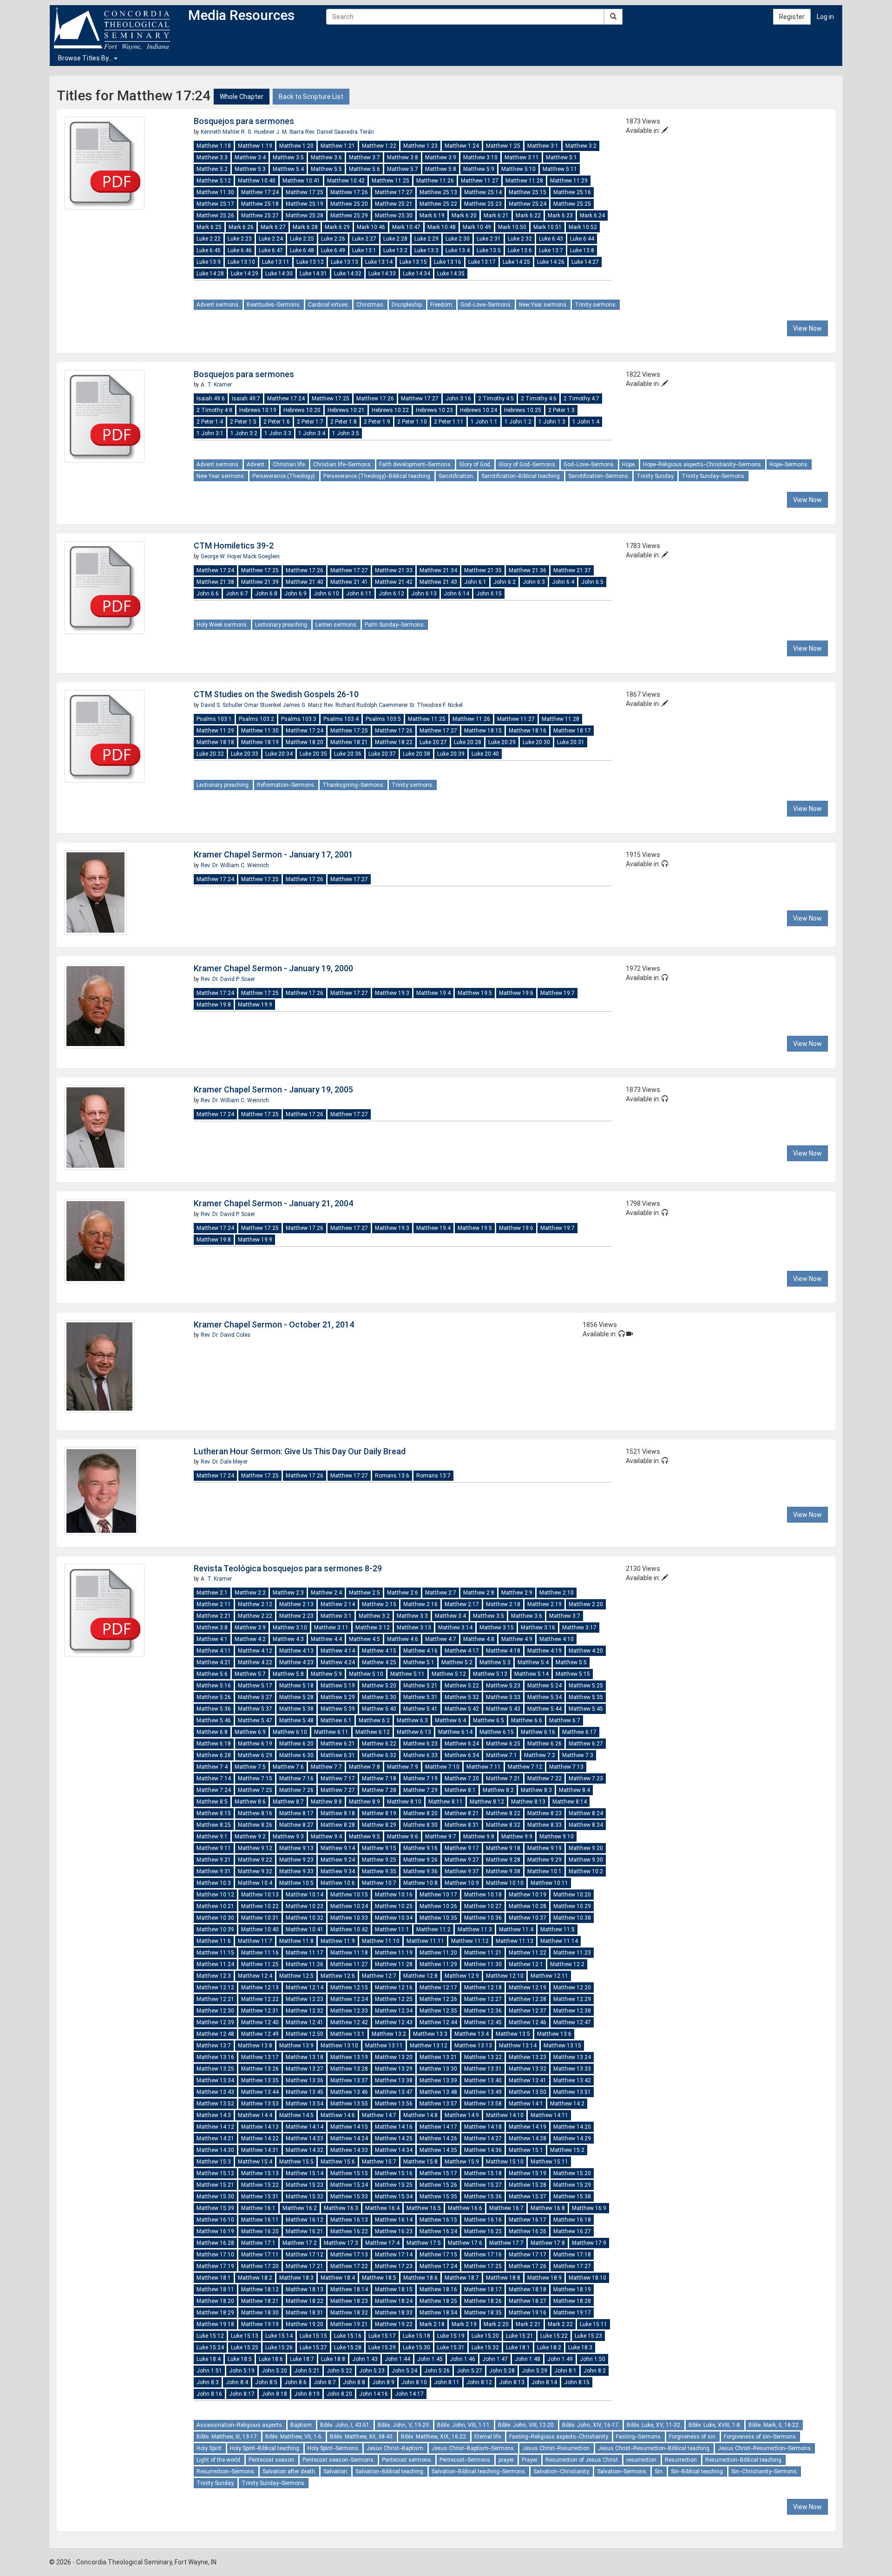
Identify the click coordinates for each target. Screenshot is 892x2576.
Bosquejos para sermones (244, 121)
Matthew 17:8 (548, 2243)
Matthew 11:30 (215, 192)
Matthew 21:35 (483, 570)
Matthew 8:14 (570, 1802)
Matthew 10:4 (255, 1883)
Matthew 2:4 (326, 1593)
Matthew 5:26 (214, 1697)
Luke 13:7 (551, 250)
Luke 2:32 (520, 239)
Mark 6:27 (273, 227)
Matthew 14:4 (255, 2115)
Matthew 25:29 (349, 216)
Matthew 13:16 (215, 2057)
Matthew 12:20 (572, 1988)
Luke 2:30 (458, 239)
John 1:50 (593, 2359)
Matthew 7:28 (379, 1790)
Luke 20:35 (313, 754)
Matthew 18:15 (483, 731)
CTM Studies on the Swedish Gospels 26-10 (276, 694)
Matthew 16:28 (215, 2243)
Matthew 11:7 (255, 1941)
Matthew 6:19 (255, 1744)
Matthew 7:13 (566, 1767)
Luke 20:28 (468, 742)
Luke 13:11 (276, 262)
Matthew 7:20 (462, 1778)
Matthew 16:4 (382, 2208)
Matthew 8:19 (379, 1813)
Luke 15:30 (416, 2347)
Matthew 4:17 (462, 1651)
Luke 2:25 (302, 239)
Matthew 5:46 (214, 1720)
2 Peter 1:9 (377, 422)
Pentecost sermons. (407, 2460)
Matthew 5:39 (338, 1709)
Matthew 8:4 (574, 1790)
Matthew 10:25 (394, 1906)
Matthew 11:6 (214, 1941)
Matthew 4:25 (379, 1662)
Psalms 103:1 (214, 719)
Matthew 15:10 (505, 2162)
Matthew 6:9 (250, 1732)
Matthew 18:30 (260, 2313)
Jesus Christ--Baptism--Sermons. (473, 2448)
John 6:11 (359, 594)
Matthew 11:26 (435, 181)
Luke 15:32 (485, 2347)
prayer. (507, 2460)
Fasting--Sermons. (639, 2437)
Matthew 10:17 (438, 1895)
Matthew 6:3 (412, 1720)
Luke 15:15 (313, 2336)
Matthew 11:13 (515, 1941)
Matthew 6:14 (455, 1732)
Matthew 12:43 (394, 2022)
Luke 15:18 (416, 2336)
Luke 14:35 (451, 274)
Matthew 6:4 (450, 1720)
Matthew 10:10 (505, 1883)
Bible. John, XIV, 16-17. (591, 2425)
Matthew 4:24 (338, 1662)
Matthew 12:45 (483, 2022)
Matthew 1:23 (420, 146)
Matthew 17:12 (305, 2255)
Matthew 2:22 (255, 1616)
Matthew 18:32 (349, 2313)
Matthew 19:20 (305, 2324)
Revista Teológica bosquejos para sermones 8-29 (288, 1568)
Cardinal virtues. (329, 305)
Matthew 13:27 (305, 2069)
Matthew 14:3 (214, 2115)
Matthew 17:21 (305, 2266)
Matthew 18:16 (528, 731)
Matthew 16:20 (260, 2231)
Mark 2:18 (432, 2324)
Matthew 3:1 (543, 146)
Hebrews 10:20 (302, 410)
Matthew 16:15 (438, 2220)
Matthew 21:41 (349, 582)
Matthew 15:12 (215, 2173)
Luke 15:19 (451, 2336)
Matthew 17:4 (382, 2243)
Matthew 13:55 (349, 2104)
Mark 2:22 (560, 2324)
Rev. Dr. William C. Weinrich (235, 865)
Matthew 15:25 (394, 2185)
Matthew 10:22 (260, 1906)
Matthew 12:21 (215, 1999)
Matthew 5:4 (288, 169)
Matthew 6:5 (489, 1720)
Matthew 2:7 (441, 1593)
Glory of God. (475, 464)
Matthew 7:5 (250, 1767)
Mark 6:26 (241, 227)
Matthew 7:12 (525, 1767)
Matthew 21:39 (260, 582)
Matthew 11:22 (528, 1953)
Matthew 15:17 (438, 2173)
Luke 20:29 (502, 742)
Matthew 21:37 (572, 570)
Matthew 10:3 (214, 1883)
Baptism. (302, 2425)
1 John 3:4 (312, 433)
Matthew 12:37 (528, 2011)
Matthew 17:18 (572, 2255)
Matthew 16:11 (260, 2220)
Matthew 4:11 (214, 1651)
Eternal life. (488, 2437)
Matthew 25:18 (260, 204)
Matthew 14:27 (483, 2138)
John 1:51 (209, 2371)
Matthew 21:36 (528, 570)
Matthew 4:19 (544, 1651)
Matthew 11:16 (260, 1953)
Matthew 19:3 (392, 993)
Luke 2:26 (333, 239)
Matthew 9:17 (462, 1848)
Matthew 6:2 (374, 1720)
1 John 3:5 (346, 433)
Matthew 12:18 (483, 1988)
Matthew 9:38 (503, 1871)
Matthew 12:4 (255, 1976)
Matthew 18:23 (349, 2301)
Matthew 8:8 (326, 1802)
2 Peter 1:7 (310, 422)
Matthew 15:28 (528, 2185)
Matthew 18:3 (296, 2278)
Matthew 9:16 (420, 1848)
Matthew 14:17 (438, 2127)
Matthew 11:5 (557, 1929)
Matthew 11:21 (483, 1953)
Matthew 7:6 (288, 1767)
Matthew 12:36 (483, 2011)
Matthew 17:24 (260, 192)
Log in (825, 17)
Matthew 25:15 (528, 192)
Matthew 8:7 (288, 1802)
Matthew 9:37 (462, 1871)
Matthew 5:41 (420, 1709)
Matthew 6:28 (214, 1755)
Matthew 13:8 (255, 2046)
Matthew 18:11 (215, 2289)
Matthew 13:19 (349, 2057)
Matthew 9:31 (214, 1871)
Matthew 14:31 (260, 2150)
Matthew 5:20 (379, 1686)
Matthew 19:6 (516, 993)
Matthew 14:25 (394, 2138)
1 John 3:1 (210, 433)
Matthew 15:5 (296, 2162)
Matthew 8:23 (544, 1813)
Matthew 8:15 (214, 1813)
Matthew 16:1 (258, 2208)
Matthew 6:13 (414, 1732)
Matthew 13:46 (349, 2092)
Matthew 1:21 (338, 146)
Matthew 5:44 (544, 1709)
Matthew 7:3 (578, 1755)
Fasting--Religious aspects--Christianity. (559, 2437)
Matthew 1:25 (503, 146)
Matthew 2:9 (517, 1593)
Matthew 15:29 (572, 2185)
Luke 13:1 (364, 250)
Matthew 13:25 (215, 2069)
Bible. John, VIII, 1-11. (464, 2425)
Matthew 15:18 (483, 2173)
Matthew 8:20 (420, 1813)
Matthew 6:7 (565, 1720)
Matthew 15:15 (349, 2173)
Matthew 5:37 (255, 1709)
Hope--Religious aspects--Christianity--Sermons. (703, 464)
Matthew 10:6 (338, 1883)
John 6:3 (534, 582)
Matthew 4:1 (212, 1639)
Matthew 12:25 (394, 1999)
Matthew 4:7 (441, 1639)
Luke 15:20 (485, 2336)
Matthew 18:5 (379, 2278)
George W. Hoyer (222, 556)
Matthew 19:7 (557, 993)
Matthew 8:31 (462, 1825)
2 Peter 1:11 (449, 422)
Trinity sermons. (596, 305)
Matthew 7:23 (586, 1778)
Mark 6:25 (209, 227)
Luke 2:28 (395, 239)
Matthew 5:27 (255, 1697)
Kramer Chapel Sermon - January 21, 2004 (273, 1203)
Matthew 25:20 (349, 204)
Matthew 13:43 (215, 2092)
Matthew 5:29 (338, 1697)
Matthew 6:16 (538, 1732)
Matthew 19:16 (528, 2313)
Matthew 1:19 (255, 146)
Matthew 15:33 (349, 2197)
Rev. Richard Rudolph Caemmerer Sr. (370, 705)
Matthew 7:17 (338, 1778)
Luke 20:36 (348, 754)
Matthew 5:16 (214, 1686)
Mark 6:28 (305, 227)
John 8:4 (237, 2382)
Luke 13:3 (426, 250)
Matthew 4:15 (379, 1651)
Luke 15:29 (382, 2347)
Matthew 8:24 (586, 1813)
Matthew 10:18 (483, 1895)
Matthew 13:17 (260, 2057)
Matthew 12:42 (349, 2022)
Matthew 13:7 (214, 2046)
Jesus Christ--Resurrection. (557, 2448)
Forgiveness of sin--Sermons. (761, 2437)
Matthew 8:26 (255, 1825)
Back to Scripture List (311, 97)
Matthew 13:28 (349, 2069)
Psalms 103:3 (299, 719)
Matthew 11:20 (438, 1953)
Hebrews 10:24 (479, 410)
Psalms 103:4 (341, 719)
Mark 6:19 (432, 216)
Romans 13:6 (392, 1476)
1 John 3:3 (278, 433)
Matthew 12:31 (260, 2011)
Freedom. (442, 305)
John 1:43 (365, 2359)
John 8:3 (208, 2382)
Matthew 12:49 (260, 2034)
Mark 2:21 (528, 2324)
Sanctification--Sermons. (599, 476)
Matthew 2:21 (214, 1616)
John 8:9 (383, 2382)
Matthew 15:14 (305, 2173)
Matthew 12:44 (438, 2022)
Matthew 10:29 (572, 1906)
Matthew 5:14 (531, 1674)
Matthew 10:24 (349, 1906)
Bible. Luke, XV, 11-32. (654, 2425)
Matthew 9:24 (338, 1860)
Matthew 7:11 (484, 1767)
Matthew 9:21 (214, 1860)
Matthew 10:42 (346, 181)
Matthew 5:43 (503, 1709)
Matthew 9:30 (586, 1860)
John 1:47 (495, 2359)
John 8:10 (414, 2382)
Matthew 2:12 (255, 1604)
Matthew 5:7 (403, 169)
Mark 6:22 (528, 216)
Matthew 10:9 (462, 1883)
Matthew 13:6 (554, 2034)
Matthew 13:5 (513, 2034)
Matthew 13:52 (215, 2104)
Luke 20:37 (382, 754)
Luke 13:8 (582, 250)
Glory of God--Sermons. (528, 464)
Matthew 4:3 (288, 1639)
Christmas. (371, 305)
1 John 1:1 (484, 422)
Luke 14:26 (551, 262)
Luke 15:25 (245, 2347)
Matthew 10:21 (215, 1906)
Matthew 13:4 (472, 2034)
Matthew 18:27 (528, 2301)
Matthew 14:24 (349, 2138)
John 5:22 (339, 2371)
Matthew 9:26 (420, 1860)
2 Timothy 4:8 (214, 410)
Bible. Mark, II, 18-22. (774, 2425)
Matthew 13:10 (339, 2046)
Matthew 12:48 (215, 2034)
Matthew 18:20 (305, 742)
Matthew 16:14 (394, 2220)
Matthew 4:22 (255, 1662)
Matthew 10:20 (572, 1895)
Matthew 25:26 (215, 216)
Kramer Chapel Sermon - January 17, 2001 (273, 854)
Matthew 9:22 (255, 1860)
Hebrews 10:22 (390, 410)
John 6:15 (489, 594)
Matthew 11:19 (394, 1953)
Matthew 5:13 (490, 1674)
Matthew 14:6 (338, 2115)
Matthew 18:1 (214, 2278)
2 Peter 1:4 (210, 422)
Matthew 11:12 (470, 1941)
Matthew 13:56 (394, 2104)
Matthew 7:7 (326, 1767)
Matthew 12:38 (572, 2011)
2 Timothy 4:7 (581, 399)
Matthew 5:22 (462, 1686)
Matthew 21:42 (394, 582)
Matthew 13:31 (483, 2069)
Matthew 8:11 (446, 1802)
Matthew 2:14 (338, 1604)
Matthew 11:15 (215, 1953)
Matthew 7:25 (255, 1790)
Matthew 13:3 (430, 2034)
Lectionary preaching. (282, 625)
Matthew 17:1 (258, 2243)
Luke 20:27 (433, 742)
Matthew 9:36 (420, 1871)
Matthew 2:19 (544, 1604)
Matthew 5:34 (544, 1697)
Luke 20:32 (210, 754)
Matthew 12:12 (215, 1988)
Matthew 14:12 (215, 2127)
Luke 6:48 (302, 250)
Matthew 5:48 (296, 1720)
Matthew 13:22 (483, 2057)
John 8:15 (577, 2382)
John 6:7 (237, 594)
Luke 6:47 (271, 250)
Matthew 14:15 (349, 2127)
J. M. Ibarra (291, 132)
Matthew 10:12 (215, 1895)
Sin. (659, 2471)
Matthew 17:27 (394, 192)
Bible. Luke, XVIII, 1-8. (715, 2425)
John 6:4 (563, 582)
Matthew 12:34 (394, 2011)
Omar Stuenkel (263, 705)
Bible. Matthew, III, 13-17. (227, 2437)
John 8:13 (512, 2382)
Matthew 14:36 (483, 2150)
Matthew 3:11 (522, 157)
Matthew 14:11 (549, 2115)
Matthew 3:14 (455, 1628)
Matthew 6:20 (296, 1744)
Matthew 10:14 (305, 1895)
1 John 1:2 (518, 422)
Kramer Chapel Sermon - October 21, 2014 (274, 1324)
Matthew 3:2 (581, 146)
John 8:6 (295, 2382)
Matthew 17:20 (260, 2266)
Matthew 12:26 (438, 1999)
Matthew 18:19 (260, 742)
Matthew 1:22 (379, 146)
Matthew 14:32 (305, 2150)
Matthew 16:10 (215, 2220)
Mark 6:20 (464, 216)
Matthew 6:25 (503, 1744)
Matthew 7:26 (296, 1790)
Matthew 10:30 (215, 1918)
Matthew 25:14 (483, 192)
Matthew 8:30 (420, 1825)
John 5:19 (242, 2371)
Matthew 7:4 (212, 1767)
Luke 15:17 (382, 2336)
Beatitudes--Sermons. (274, 305)
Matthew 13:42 (572, 2080)
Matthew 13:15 (562, 2046)
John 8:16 (209, 2394)
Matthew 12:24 (349, 1999)
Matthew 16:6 (465, 2208)
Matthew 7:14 (214, 1778)
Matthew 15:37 (528, 2197)
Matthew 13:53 (260, 2104)
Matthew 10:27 (483, 1906)
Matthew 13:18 (305, 2057)
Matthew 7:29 (420, 1790)
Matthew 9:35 (379, 1871)
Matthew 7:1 (502, 1755)
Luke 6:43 (551, 239)
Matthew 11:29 (569, 181)
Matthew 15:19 (528, 2173)
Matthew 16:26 (528, 2231)
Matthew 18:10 (587, 2278)
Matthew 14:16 (394, 2127)
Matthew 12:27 (483, 1999)
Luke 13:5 (489, 250)
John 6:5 (592, 582)
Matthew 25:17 (215, 204)
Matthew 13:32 (528, 2069)
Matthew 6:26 (544, 1744)
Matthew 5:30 (379, 1697)
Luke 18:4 (209, 2359)
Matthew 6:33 (420, 1755)
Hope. (629, 464)
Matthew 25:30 (394, 216)
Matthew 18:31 (305, 2313)
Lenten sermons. (337, 625)
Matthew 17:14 (394, 2255)
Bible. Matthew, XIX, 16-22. (434, 2437)
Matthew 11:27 (480, 181)
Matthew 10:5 (296, 1883)
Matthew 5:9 (479, 169)
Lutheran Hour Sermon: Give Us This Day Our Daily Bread (300, 1451)
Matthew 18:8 (503, 2278)
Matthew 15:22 (260, 2185)
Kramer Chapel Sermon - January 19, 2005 (273, 1089)
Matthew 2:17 (462, 1604)
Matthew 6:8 (212, 1732)
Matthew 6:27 (586, 1744)
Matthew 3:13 (414, 1628)
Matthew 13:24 (572, 2057)
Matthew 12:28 (528, 1999)
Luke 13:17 (482, 262)
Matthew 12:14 (305, 1988)
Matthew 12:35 (438, 2011)
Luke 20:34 (279, 754)
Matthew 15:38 (572, 2197)
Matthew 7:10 (442, 1767)
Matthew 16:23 (394, 2231)
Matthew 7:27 (338, 1790)
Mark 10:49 (477, 227)
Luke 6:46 (240, 250)
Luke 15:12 (210, 2336)
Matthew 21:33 (394, 570)
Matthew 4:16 (420, 1651)
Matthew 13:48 (438, 2092)
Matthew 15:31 (260, 2197)
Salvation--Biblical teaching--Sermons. (479, 2471)
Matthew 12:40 (260, 2022)
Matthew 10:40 (257, 181)
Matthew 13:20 (394, 2057)
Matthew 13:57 (438, 2104)
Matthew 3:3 (212, 157)
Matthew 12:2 (567, 1964)
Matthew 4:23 (296, 1662)
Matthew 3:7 (364, 157)
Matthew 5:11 (560, 169)
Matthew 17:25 (305, 192)
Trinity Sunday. (656, 476)
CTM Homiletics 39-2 (234, 546)
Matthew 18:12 (260, 2289)
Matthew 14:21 (215, 2138)
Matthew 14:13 (260, 2127)
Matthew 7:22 (544, 1778)
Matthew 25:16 (572, 192)
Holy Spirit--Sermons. (334, 2448)
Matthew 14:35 (438, 2150)
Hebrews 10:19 (258, 410)
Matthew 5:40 (379, 1709)
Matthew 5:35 (586, 1697)
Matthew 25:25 (572, 204)
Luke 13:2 (395, 250)
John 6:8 (266, 594)
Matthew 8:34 (586, 1825)
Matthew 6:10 (290, 1732)
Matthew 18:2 (255, 2278)
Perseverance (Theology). (284, 476)
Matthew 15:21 (215, 2185)
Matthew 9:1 (212, 1837)
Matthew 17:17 (528, 2255)
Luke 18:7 (302, 2359)
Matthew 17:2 (300, 2243)
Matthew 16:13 (349, 2220)
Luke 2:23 (240, 239)
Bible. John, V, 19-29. (404, 2425)
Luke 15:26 (279, 2347)
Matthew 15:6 (338, 2162)
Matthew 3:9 (441, 157)
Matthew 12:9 (462, 1976)
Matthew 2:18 (503, 1604)
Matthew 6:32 (379, 1755)
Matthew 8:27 (296, 1825)
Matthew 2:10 (557, 1593)
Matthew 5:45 (586, 1709)
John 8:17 (242, 2394)
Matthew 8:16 (255, 1813)
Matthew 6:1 (336, 1720)
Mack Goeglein (261, 556)
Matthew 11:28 (524, 181)
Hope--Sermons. (789, 464)
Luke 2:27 (364, 239)
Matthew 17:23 (394, 2266)
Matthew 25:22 (438, 204)
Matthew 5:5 (326, 169)
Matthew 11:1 (392, 1929)
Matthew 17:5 (424, 2243)
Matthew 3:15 (497, 1628)
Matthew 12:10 (505, 1976)
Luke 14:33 (382, 274)
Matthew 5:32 (462, 1697)
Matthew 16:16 (483, 2220)
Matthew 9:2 (250, 1837)
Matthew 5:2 (212, 169)
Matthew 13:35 (260, 2080)
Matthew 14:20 (572, 2127)
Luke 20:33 (245, 754)
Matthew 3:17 (579, 1628)
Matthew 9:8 (479, 1837)
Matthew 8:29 (379, 1825)
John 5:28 (502, 2371)
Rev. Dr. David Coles (226, 1335)
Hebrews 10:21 (346, 410)
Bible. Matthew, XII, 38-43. (362, 2437)
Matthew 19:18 (215, 2324)
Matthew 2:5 (364, 1593)
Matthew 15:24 (349, 2185)
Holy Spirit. (210, 2448)
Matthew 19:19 (260, 2324)
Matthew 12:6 (338, 1976)
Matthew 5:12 (214, 181)
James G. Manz (303, 705)
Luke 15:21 (520, 2336)
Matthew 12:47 (572, 2022)
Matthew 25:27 (260, 216)
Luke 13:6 (520, 250)
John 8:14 (544, 2382)
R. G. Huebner (259, 132)
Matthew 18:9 (544, 2278)
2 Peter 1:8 (344, 422)
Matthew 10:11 (549, 1883)
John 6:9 (295, 594)
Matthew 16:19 (215, 2231)
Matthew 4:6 (403, 1639)
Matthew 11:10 (381, 1941)
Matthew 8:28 (338, 1825)
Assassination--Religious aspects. (240, 2425)
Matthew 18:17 (572, 731)
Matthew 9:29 (544, 1860)
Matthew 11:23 (572, 1953)
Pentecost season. (272, 2460)
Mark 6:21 (496, 216)
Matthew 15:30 (215, 2197)
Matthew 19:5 (475, 993)
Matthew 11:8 (296, 1941)
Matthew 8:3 (536, 1790)
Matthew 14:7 (379, 2115)
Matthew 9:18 (503, 1848)
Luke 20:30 (536, 742)
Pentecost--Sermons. (466, 2460)
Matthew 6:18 (214, 1744)
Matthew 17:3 (341, 2243)
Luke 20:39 (451, 754)
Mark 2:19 (464, 2324)
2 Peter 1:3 (561, 410)
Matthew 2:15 (379, 1604)
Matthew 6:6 (527, 1720)
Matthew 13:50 (528, 2092)
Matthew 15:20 (572, 2173)
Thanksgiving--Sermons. (354, 785)
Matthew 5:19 (338, 1686)
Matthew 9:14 (338, 1848)
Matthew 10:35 (438, 1918)
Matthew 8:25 (214, 1825)
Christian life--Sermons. (343, 464)
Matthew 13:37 (349, 2080)
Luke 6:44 (582, 239)
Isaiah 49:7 (246, 399)
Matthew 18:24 (394, 2301)
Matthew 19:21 (349, 2324)
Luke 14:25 (516, 262)
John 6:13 (424, 594)
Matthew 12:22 (260, 1999)
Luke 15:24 (210, 2347)
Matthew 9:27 (462, 1860)
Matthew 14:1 (526, 2104)
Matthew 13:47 (394, 2092)
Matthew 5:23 (503, 1686)
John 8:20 (339, 2394)
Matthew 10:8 (420, 1883)
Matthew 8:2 (498, 1790)
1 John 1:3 (552, 422)
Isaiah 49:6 (211, 399)
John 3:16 (458, 399)
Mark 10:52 (583, 227)
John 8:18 (274, 2394)
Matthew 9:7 (441, 1837)
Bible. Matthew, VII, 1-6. (294, 2437)
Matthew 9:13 (296, 1848)
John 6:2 (505, 582)
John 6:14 (456, 594)
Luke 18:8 (333, 2359)
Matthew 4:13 (296, 1651)
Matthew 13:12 (429, 2046)
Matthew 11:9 (338, 1941)
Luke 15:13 (245, 2336)
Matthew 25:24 (528, 204)
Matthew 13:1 (348, 2034)
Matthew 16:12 (305, 2220)
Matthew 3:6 (326, 157)
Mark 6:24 (592, 216)
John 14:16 (374, 2394)
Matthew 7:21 (503, 1778)
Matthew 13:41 (528, 2080)
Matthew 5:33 (503, 1697)
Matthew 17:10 (215, 2255)
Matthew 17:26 (349, 192)
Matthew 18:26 (483, 2301)
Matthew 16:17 (528, 2220)
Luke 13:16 (448, 262)
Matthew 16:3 (341, 2208)
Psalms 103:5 (383, 719)
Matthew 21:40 (305, 582)
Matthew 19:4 (433, 993)
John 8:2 (595, 2371)
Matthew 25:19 (305, 204)
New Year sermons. (543, 305)
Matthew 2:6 (403, 1593)
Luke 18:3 (580, 2347)
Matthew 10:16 (394, 1895)
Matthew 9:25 (379, 1860)
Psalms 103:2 (256, 719)
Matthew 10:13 (260, 1895)
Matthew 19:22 (394, 2324)
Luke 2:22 (209, 239)
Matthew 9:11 (214, 1848)
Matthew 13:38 (394, 2080)
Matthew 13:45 (305, 2092)
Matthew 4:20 (586, 1651)
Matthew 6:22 (379, 1744)
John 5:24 (404, 2371)
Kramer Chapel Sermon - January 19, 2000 (273, 968)
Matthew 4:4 (326, 1639)
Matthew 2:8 (479, 1593)
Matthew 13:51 (572, 2092)
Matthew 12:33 (349, 2011)
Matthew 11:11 (425, 1941)
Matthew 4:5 (364, 1639)
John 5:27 (469, 2371)
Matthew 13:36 (305, 2080)
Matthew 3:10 (480, 157)
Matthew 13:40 (483, 2080)
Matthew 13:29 (394, 2069)
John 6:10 (326, 594)
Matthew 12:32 (305, 2011)
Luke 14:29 (245, 274)
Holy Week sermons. (222, 625)
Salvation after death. (289, 2471)
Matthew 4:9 (517, 1639)
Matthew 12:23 (305, 1999)
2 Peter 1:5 (243, 422)
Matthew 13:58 (483, 2104)
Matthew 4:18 (503, 1651)
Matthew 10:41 (301, 181)
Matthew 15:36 (483, 2197)
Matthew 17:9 (589, 2243)
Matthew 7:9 (403, 1767)
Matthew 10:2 (586, 1871)
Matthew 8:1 (460, 1790)
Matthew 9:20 (586, 1848)
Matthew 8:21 (462, 1813)
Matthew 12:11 (549, 1976)
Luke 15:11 (594, 2324)
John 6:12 (391, 594)
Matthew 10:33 (349, 1918)
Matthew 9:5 (364, 1837)
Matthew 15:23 (305, 2185)
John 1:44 (397, 2359)
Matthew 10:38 (572, 1918)
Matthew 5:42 (462, 1709)
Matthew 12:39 (215, 2022)
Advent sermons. (218, 305)
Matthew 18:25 (438, 2301)
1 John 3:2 (244, 433)
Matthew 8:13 (528, 1802)
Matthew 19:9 (255, 1005)
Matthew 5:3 (250, 169)
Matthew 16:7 (506, 2208)
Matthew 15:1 (526, 2150)
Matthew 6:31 (338, 1755)
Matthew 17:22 (349, 2266)
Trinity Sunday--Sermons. (714, 476)
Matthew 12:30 (215, 2011)
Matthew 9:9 (517, 1837)
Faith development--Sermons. (416, 464)
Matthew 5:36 (214, 1709)
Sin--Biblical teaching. (698, 2471)
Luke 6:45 (209, 250)
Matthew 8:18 (338, 1813)
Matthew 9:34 (338, 1871)
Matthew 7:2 (540, 1755)
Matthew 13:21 (438, 2057)
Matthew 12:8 (420, 1976)
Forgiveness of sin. (693, 2437)
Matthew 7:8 (364, 1767)
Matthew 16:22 (349, 2231)
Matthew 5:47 (255, 1720)
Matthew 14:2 (567, 2104)
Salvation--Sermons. (622, 2471)
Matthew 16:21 (305, 2231)
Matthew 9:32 (255, 1871)
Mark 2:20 (496, 2324)
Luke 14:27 (585, 262)
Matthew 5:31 (420, 1697)
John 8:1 (565, 2371)
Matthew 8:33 (544, 1825)
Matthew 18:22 (394, 742)
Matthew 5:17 (255, 1686)
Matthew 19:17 (572, 2313)
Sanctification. (456, 476)
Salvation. (336, 2471)
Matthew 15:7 (379, 2162)
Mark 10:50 (512, 227)
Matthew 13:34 (215, 2080)
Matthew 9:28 (503, 1860)
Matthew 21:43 (438, 582)
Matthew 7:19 (420, 1778)
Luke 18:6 (271, 2359)
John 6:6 (208, 594)
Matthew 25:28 (305, 216)
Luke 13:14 (379, 262)
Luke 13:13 (344, 262)
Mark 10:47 (406, 227)
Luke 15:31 (451, 2347)
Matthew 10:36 (483, 1918)
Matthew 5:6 (364, 169)
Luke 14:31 (313, 274)
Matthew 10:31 (260, 1918)
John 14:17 (409, 2394)
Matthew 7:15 (255, 1778)
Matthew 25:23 (483, 204)
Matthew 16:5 (424, 2208)
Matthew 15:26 (438, 2185)
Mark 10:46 (371, 227)
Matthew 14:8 (420, 2115)
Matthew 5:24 (544, 1686)
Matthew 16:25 (483, 2231)
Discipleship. (407, 305)
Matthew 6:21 (338, 1744)
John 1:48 (528, 2359)
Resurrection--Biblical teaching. (744, 2460)
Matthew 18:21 (349, 742)
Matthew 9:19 (544, 1848)
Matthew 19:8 (214, 1005)
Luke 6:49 (333, 250)
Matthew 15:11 (549, 2162)
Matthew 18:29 (215, 2313)
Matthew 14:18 (483, 2127)
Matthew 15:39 (215, 2208)
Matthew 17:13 (349, 2255)
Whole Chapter (242, 97)
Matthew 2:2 (250, 1593)
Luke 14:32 (348, 274)
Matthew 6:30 (296, 1755)
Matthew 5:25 (586, 1686)
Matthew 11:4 (516, 1929)
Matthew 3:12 (373, 1628)
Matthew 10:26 (438, 1906)
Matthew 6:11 (331, 1732)
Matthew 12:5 (296, 1976)
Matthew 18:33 (394, 2313)
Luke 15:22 (554, 2336)
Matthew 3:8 (403, 157)
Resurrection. (682, 2460)
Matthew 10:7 (379, 1883)
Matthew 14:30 (215, 2150)
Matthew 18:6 (420, 2278)
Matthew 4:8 (479, 1639)
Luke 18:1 (518, 2347)
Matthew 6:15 (497, 1732)
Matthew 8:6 (250, 1802)
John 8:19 (307, 2394)
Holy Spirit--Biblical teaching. (265, 2448)
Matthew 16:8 (548, 2208)
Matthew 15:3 (214, 2162)
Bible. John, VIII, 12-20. (527, 2425)
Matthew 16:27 (572, 2231)
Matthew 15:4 (255, 2162)
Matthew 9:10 (557, 1837)
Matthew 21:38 (215, 582)
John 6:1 (475, 582)
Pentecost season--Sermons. (339, 2460)
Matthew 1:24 (462, 146)
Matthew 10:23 (305, 1906)
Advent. (256, 464)
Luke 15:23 (588, 2336)
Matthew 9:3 (288, 1837)
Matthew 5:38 (296, 1709)
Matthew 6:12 (373, 1732)
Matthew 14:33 (349, 2150)
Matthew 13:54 (305, 2104)
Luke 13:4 (458, 250)
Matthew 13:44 (260, 2092)
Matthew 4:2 (250, 1639)
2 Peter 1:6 (277, 422)
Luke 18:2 (549, 2347)
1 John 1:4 (586, 422)
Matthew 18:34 (438, 2313)
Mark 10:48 (442, 227)
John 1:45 (430, 2359)
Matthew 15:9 (462, 2162)
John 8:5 (266, 2382)
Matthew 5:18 (296, 1686)
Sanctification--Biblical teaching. (521, 476)
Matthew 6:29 (255, 1755)
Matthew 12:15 (349, 1988)
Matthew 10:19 (528, 1895)
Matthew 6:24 (462, 1744)
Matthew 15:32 (305, 2197)
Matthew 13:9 (296, 2046)
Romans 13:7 (433, 1476)
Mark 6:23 (560, 216)
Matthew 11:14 (559, 1941)
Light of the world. (219, 2460)
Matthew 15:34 (394, 2197)
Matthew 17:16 (483, 2255)
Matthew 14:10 (505, 2115)
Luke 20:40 (485, 754)
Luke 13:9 (209, 262)
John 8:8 (354, 2382)
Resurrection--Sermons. (226, 2471)
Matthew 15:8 (420, 2162)
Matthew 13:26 (260, 2069)
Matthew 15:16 (394, 2173)
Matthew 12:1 (526, 1964)
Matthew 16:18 (572, 2220)
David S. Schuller (222, 705)
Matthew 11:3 (475, 1929)
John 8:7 (325, 2382)
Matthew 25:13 (438, 192)
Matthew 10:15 (349, 1895)
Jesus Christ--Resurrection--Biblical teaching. (654, 2448)
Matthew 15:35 (438, 2197)
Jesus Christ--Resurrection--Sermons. (765, 2448)
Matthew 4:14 (338, 1651)
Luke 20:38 (416, 754)
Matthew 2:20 (586, 1604)
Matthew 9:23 (296, 1860)
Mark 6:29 (337, 227)
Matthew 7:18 (379, 1778)
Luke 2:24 (271, 239)
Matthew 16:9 (589, 2208)
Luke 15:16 (348, 2336)
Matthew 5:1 (561, 157)
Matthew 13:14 (518, 2046)
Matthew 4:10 (557, 1639)
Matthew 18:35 (483, 2313)
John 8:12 (479, 2382)
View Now (807, 328)
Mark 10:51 (548, 227)
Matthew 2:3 (288, 1593)
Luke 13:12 (310, 262)
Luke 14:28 (210, 274)
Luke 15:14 (279, 2336)
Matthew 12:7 (379, 1976)
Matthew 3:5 (288, 157)
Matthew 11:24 (215, 1964)
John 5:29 (535, 2371)
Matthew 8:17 (296, 1813)
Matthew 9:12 (255, 1848)
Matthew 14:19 (528, 2127)
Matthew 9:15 (379, 1848)
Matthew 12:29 (572, 1999)
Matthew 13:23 (528, 2057)
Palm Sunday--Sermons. (395, 625)
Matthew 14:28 (528, 2138)
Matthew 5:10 (518, 169)
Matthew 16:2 (300, 2208)
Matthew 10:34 (394, 1918)
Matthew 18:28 (572, 2301)
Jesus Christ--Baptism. (396, 2448)
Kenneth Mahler (221, 132)
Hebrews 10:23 (434, 410)
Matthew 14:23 (305, 2138)
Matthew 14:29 (572, 2138)
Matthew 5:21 (420, 1686)
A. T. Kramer (216, 385)
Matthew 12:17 (438, 1988)
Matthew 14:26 (438, 2138)
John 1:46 (462, 2359)
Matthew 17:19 (215, 2266)
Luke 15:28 (348, 2347)
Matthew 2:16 (420, 1604)
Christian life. (289, 464)
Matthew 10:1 (544, 1871)
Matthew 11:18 (349, 1953)
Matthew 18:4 (338, 2278)
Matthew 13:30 (438, 2069)
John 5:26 (437, 2371)
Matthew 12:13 (260, 1988)
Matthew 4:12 (255, 1651)
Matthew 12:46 (528, 2022)
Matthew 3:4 (250, 157)
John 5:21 (307, 2371)
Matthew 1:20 (296, 146)
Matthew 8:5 (212, 1802)
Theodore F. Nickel (439, 705)
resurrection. (642, 2460)
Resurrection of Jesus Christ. (582, 2460)
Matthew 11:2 (433, 1929)
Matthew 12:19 (528, 1988)
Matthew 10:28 (528, 1906)
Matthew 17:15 (438, 2255)
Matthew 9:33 (296, 1871)
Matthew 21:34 (438, 570)
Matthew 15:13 (260, 2173)
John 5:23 (372, 2371)
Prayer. (530, 2460)
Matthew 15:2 (567, 2150)
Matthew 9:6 (403, 1837)
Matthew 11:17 (305, 1953)
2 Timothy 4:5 (496, 399)
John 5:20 (274, 2371)
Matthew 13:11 (384, 2046)
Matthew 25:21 (394, 204)
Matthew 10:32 (305, 1918)
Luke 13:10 (241, 262)
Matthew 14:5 (296, 2115)
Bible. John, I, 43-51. (345, 2425)
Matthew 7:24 (214, 1790)
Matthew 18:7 (462, 2278)
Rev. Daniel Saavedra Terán (340, 132)
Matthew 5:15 (573, 1674)
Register (792, 17)
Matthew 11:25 (390, 181)
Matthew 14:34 (394, 2150)
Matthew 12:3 (214, 1976)
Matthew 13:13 (473, 2046)
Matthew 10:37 (528, 1918)
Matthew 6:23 (420, 1744)
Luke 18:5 (240, 2359)
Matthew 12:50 (305, 2034)
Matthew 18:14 (349, 2289)
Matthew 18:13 (305, 2289)
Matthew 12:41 (305, 2022)
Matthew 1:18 (214, 146)
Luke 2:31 (489, 239)
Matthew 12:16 (394, 1988)
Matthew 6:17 (579, 1732)
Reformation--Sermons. (286, 785)
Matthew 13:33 (572, 2069)
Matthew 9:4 (326, 1837)
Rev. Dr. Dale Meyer (224, 1462)
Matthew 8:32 (503, 1825)
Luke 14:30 (279, 274)
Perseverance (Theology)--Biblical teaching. (377, 476)
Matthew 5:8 (441, 169)
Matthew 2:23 (296, 1616)
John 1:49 (560, 2359)
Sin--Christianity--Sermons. (765, 2471)
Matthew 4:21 (214, 1662)
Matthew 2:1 (212, 1593)
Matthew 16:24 (438, 2231)
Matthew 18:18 (215, 742)
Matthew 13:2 (389, 2034)
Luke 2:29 (426, 239)
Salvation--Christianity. (562, 2471)
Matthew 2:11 (214, 1604)
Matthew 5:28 (296, 1697)
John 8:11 (447, 2382)
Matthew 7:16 (296, 1778)
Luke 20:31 (571, 742)
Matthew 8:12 (487, 1802)
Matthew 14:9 (462, 2115)
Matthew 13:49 (483, 2092)
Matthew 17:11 (260, 2255)
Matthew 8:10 (404, 1802)
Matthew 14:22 (260, 2138)
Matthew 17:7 (506, 2243)
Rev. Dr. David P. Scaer (228, 979)
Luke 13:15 (413, 262)
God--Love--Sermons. (486, 305)
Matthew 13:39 (438, 2080)
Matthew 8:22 (503, 1813)
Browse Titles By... (86, 58)
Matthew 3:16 (538, 1628)
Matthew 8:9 (364, 1802)
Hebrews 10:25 (523, 410)
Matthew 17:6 (465, 2243)
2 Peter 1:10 (412, 422)
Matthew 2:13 (296, 1604)
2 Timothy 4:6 (539, 399)
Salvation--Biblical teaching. (390, 2471)
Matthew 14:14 (305, 2127)
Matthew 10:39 (215, 1929)
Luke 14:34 (416, 274)
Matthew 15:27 (483, 2185)
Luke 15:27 (313, 2347)
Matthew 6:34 (462, 1755)
